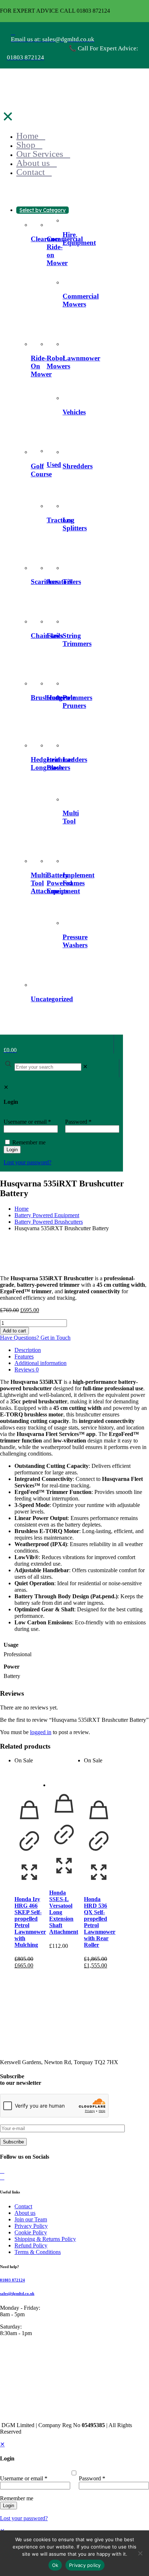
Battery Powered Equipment (47, 1215)
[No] (140, 2553)
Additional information (41, 1363)
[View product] (29, 1854)
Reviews (27, 1370)
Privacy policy (85, 2565)
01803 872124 (12, 2280)
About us (25, 2213)
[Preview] (29, 1885)
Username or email (24, 2478)
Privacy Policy (31, 2226)
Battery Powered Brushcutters (49, 1222)
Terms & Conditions (38, 2252)
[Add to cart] (29, 1823)
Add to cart (14, 1331)
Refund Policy (31, 2245)
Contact (23, 2206)
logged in (41, 1732)
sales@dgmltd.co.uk (17, 2293)
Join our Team (31, 2219)
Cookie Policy (31, 2232)
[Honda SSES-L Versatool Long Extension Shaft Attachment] (64, 1773)
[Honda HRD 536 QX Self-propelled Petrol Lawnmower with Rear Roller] (99, 1779)
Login (8, 2506)
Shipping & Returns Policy (45, 2239)
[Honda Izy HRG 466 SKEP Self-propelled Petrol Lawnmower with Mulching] (29, 1779)
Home (22, 1209)
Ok (55, 2565)
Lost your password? (24, 2518)
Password (92, 2478)
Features (24, 1356)
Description (28, 1350)
